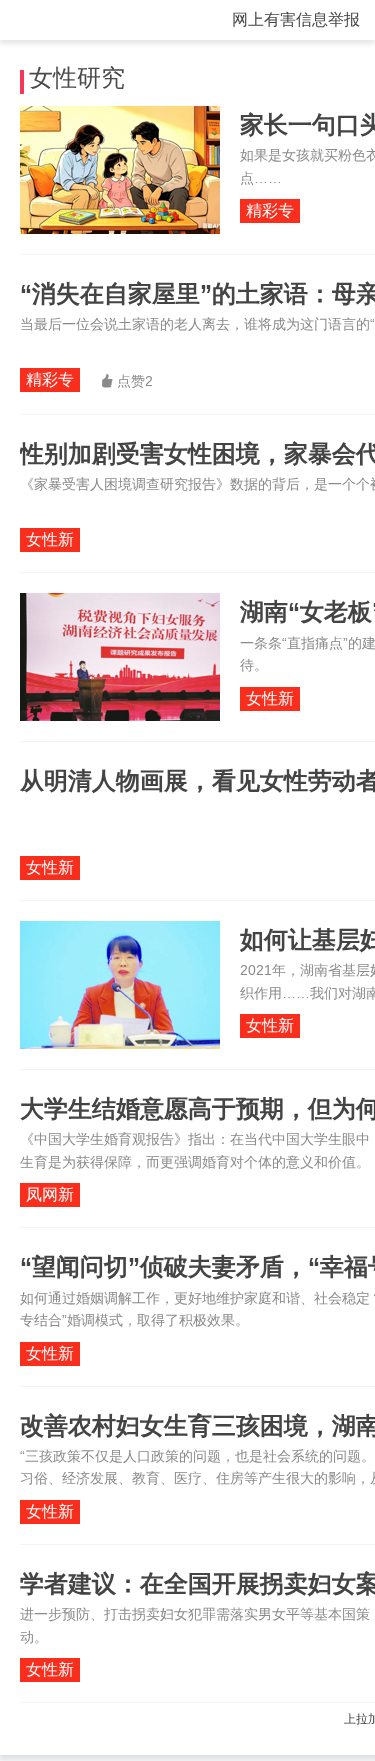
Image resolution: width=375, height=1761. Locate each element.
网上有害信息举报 (296, 19)
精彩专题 (270, 212)
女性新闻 (50, 541)
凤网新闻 (50, 1196)
